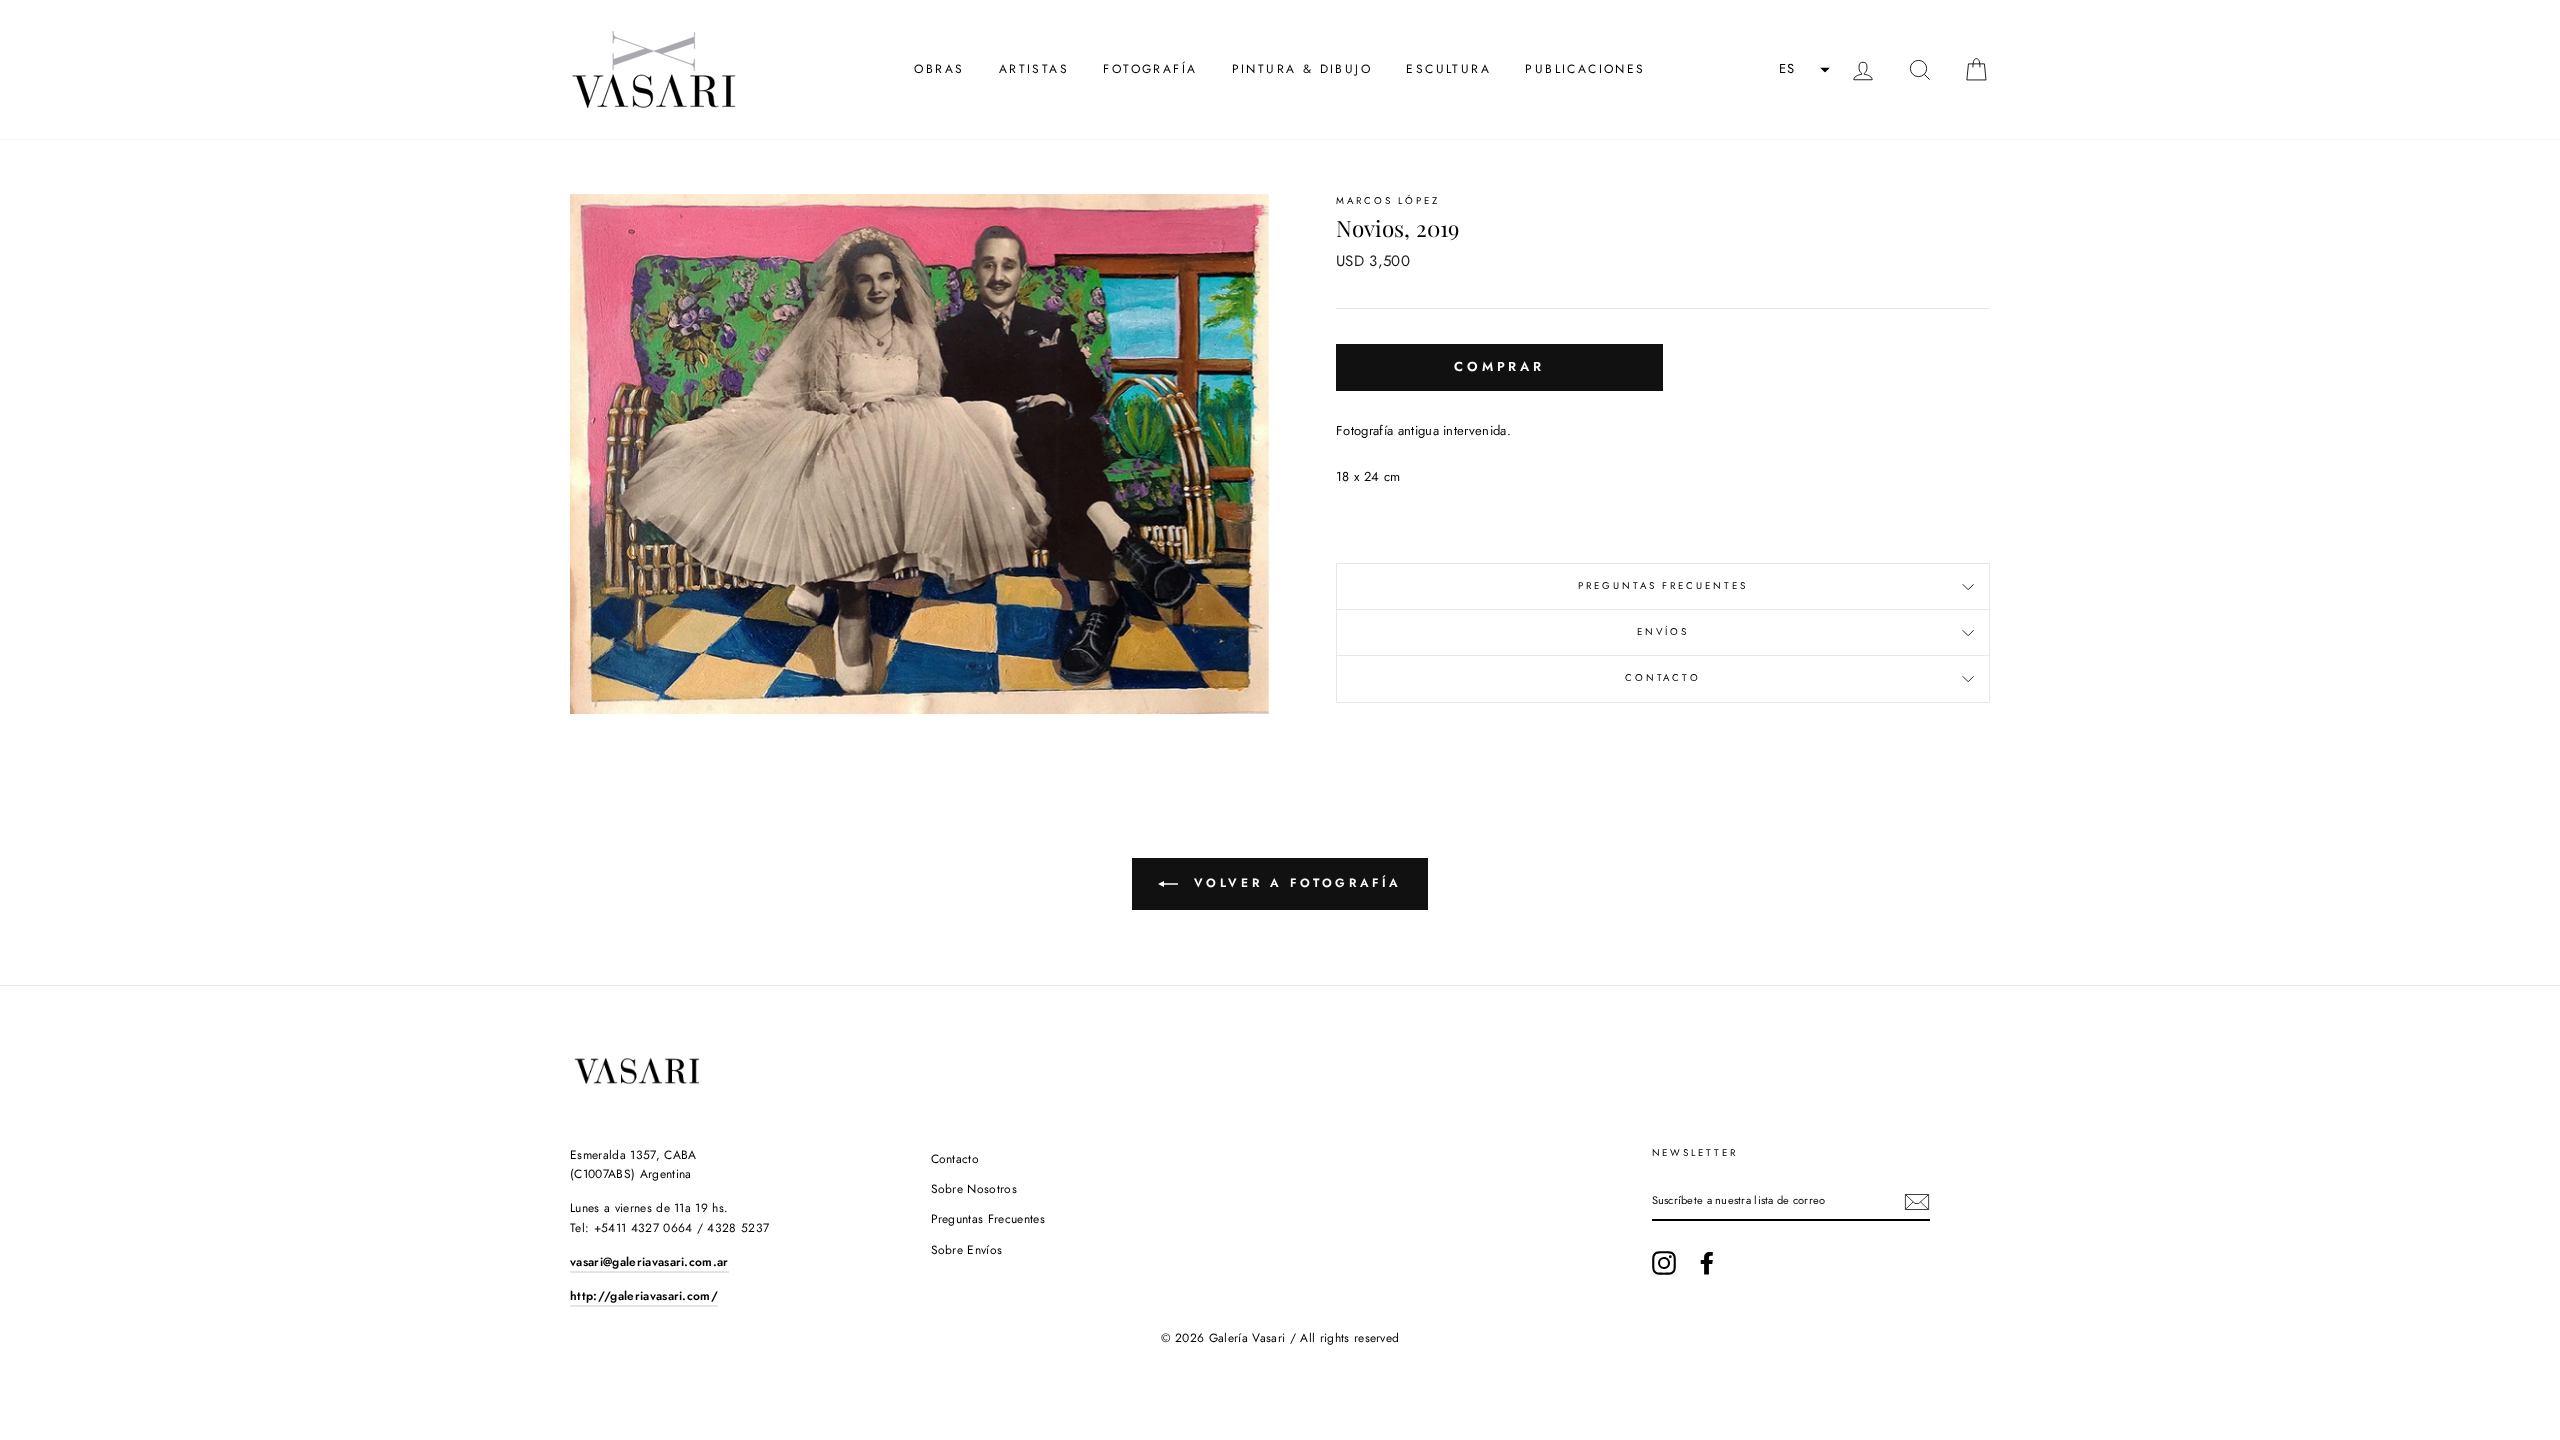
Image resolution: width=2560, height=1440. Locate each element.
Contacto (1663, 678)
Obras (939, 69)
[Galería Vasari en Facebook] (1707, 1263)
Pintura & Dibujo (1302, 69)
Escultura (1448, 69)
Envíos (1663, 632)
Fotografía (1150, 69)
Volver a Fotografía (1294, 883)
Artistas (1034, 69)
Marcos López (1388, 201)
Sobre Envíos (967, 1250)
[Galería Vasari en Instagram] (1664, 1263)
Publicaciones (1585, 69)
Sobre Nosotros (974, 1189)
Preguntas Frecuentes (1663, 586)
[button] (1802, 70)
